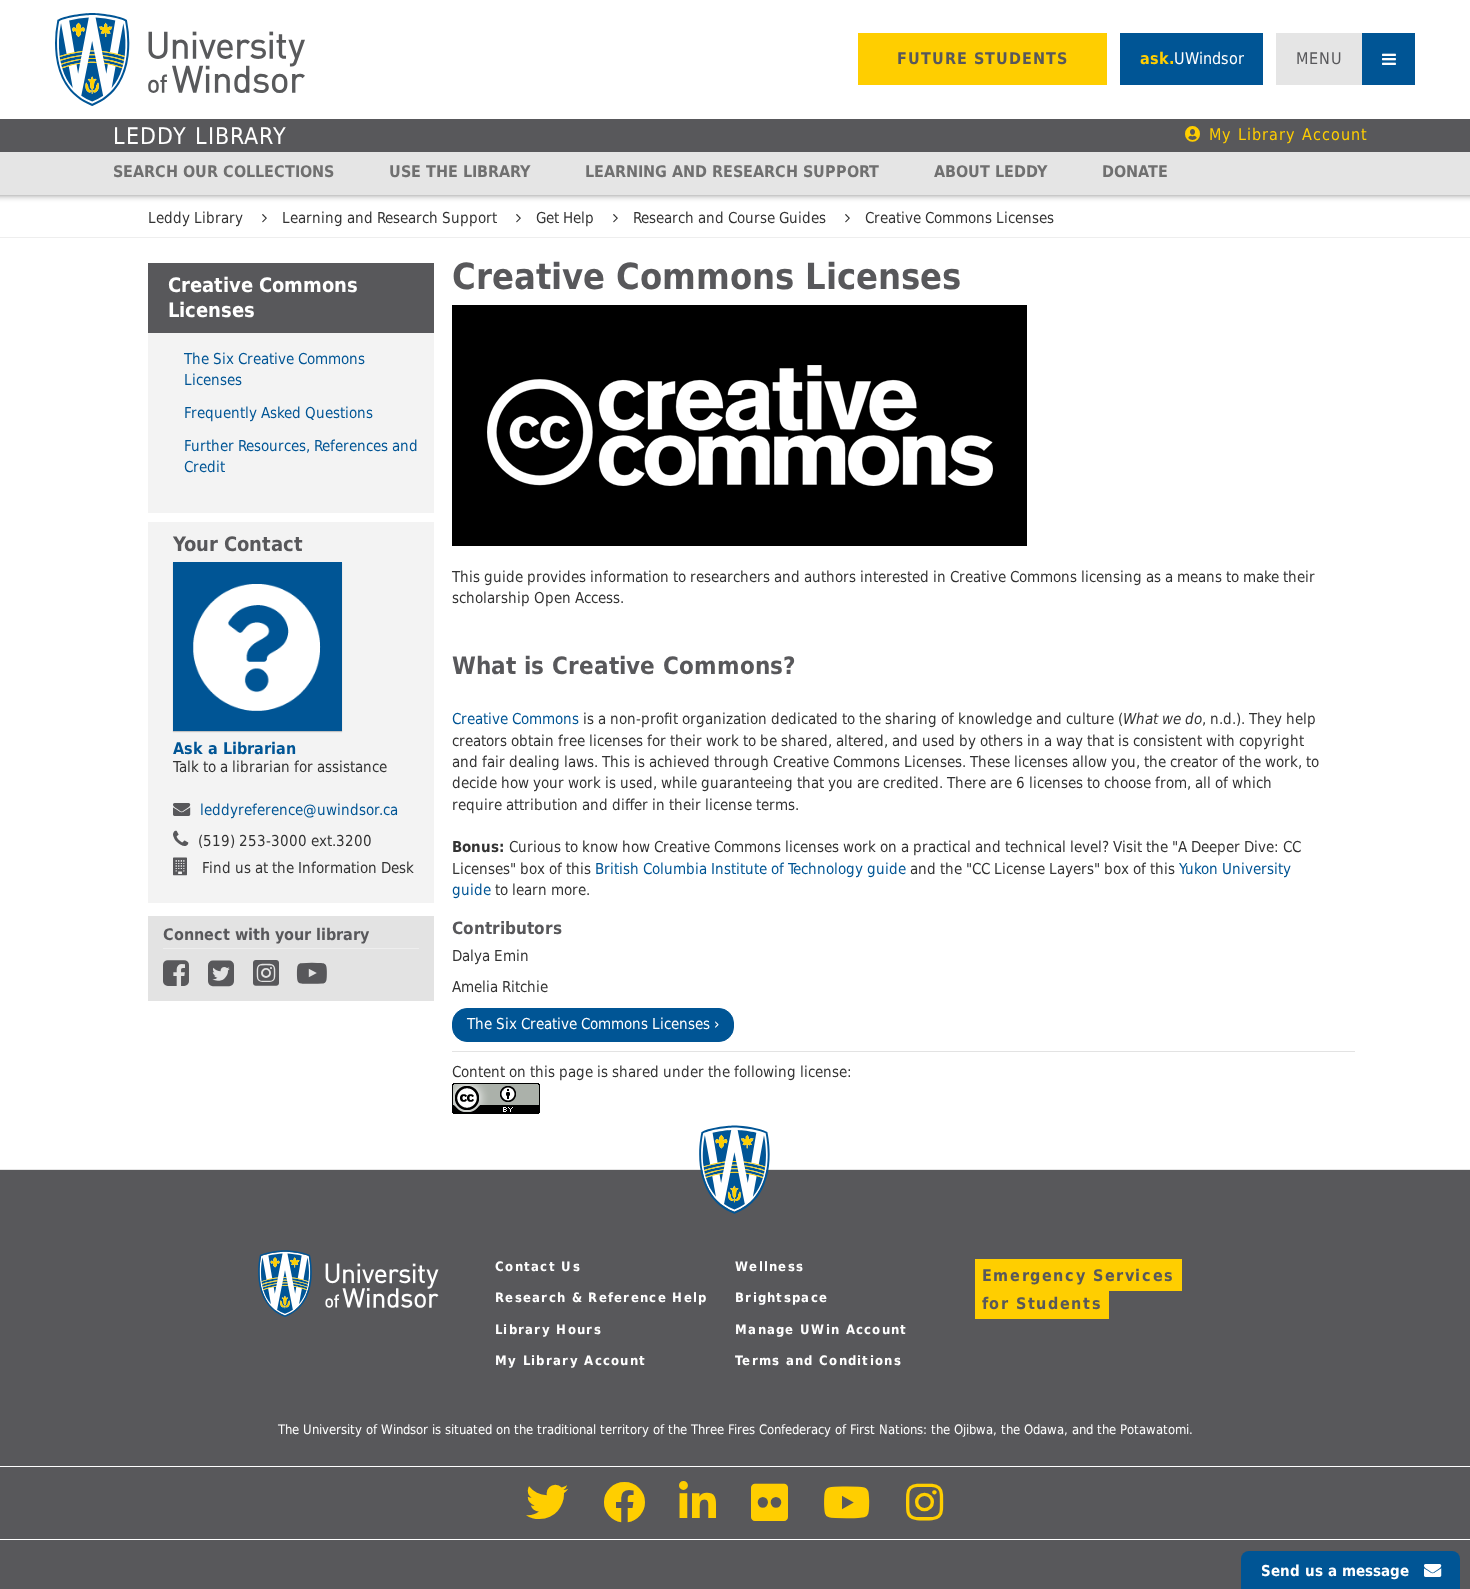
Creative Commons (515, 719)
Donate (1135, 171)
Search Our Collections (223, 171)
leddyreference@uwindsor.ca (299, 810)
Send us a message (1335, 1571)
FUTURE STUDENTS (982, 58)
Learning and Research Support (732, 171)
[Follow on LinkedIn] (699, 1513)
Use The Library (459, 171)
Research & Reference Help (601, 1297)
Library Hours (548, 1329)
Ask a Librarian (234, 748)
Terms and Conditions (818, 1360)
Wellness (769, 1266)
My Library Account (1288, 134)
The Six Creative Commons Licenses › (593, 1024)
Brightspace (781, 1297)
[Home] (180, 59)
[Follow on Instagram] (925, 1513)
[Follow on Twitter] (547, 1513)
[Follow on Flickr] (771, 1513)
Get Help (565, 218)
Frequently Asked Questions (278, 412)
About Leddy (990, 171)
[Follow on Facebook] (624, 1513)
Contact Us (538, 1266)
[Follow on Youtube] (847, 1513)
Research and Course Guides (729, 218)
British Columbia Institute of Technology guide (750, 869)
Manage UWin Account (821, 1329)
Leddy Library (200, 136)
